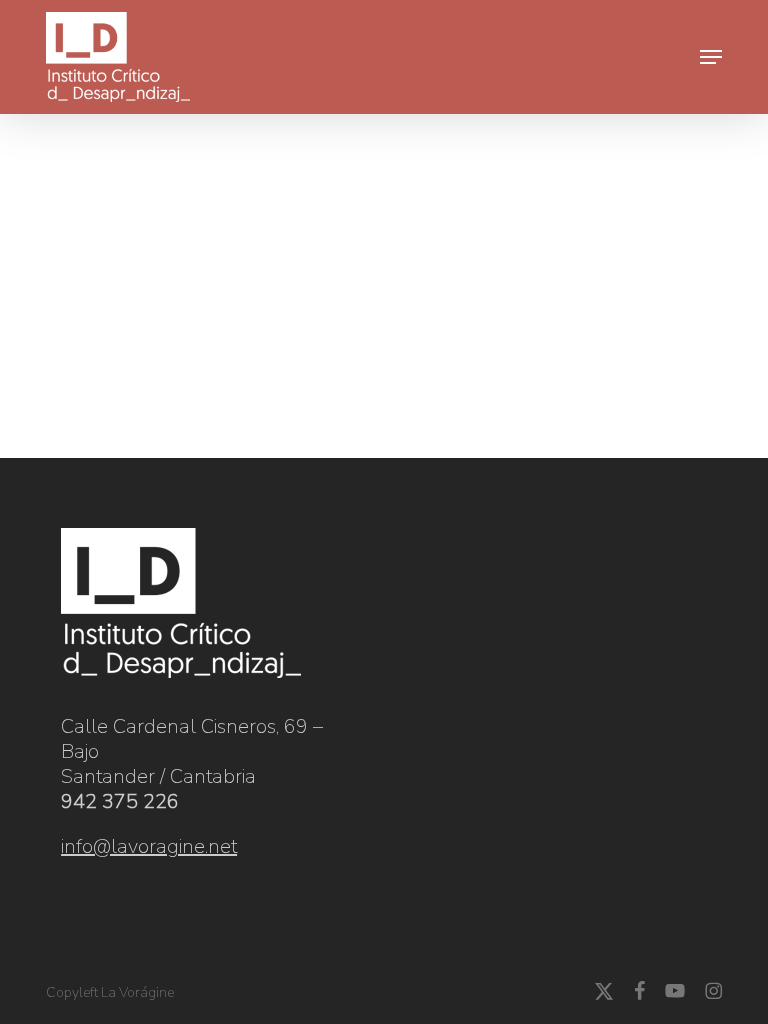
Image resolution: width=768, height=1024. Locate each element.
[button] (711, 57)
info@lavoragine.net (149, 846)
